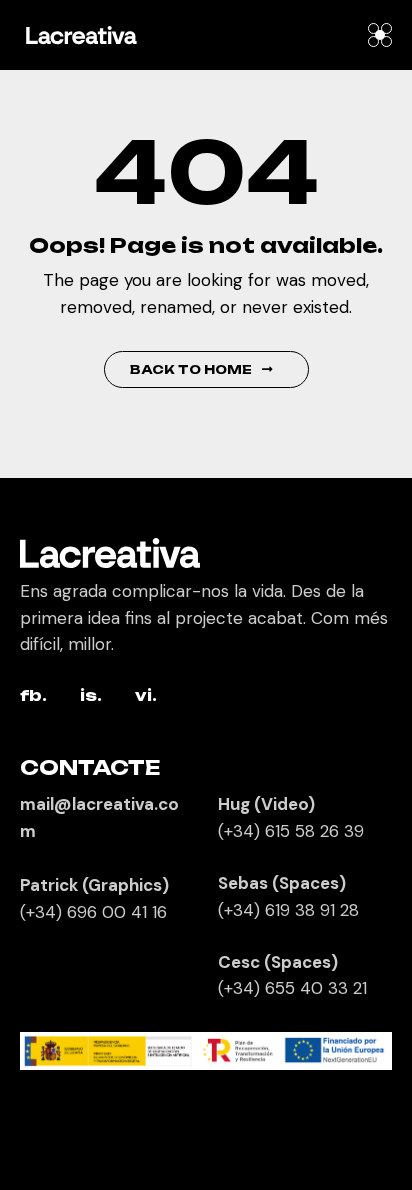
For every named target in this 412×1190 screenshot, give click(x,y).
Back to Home (191, 369)
